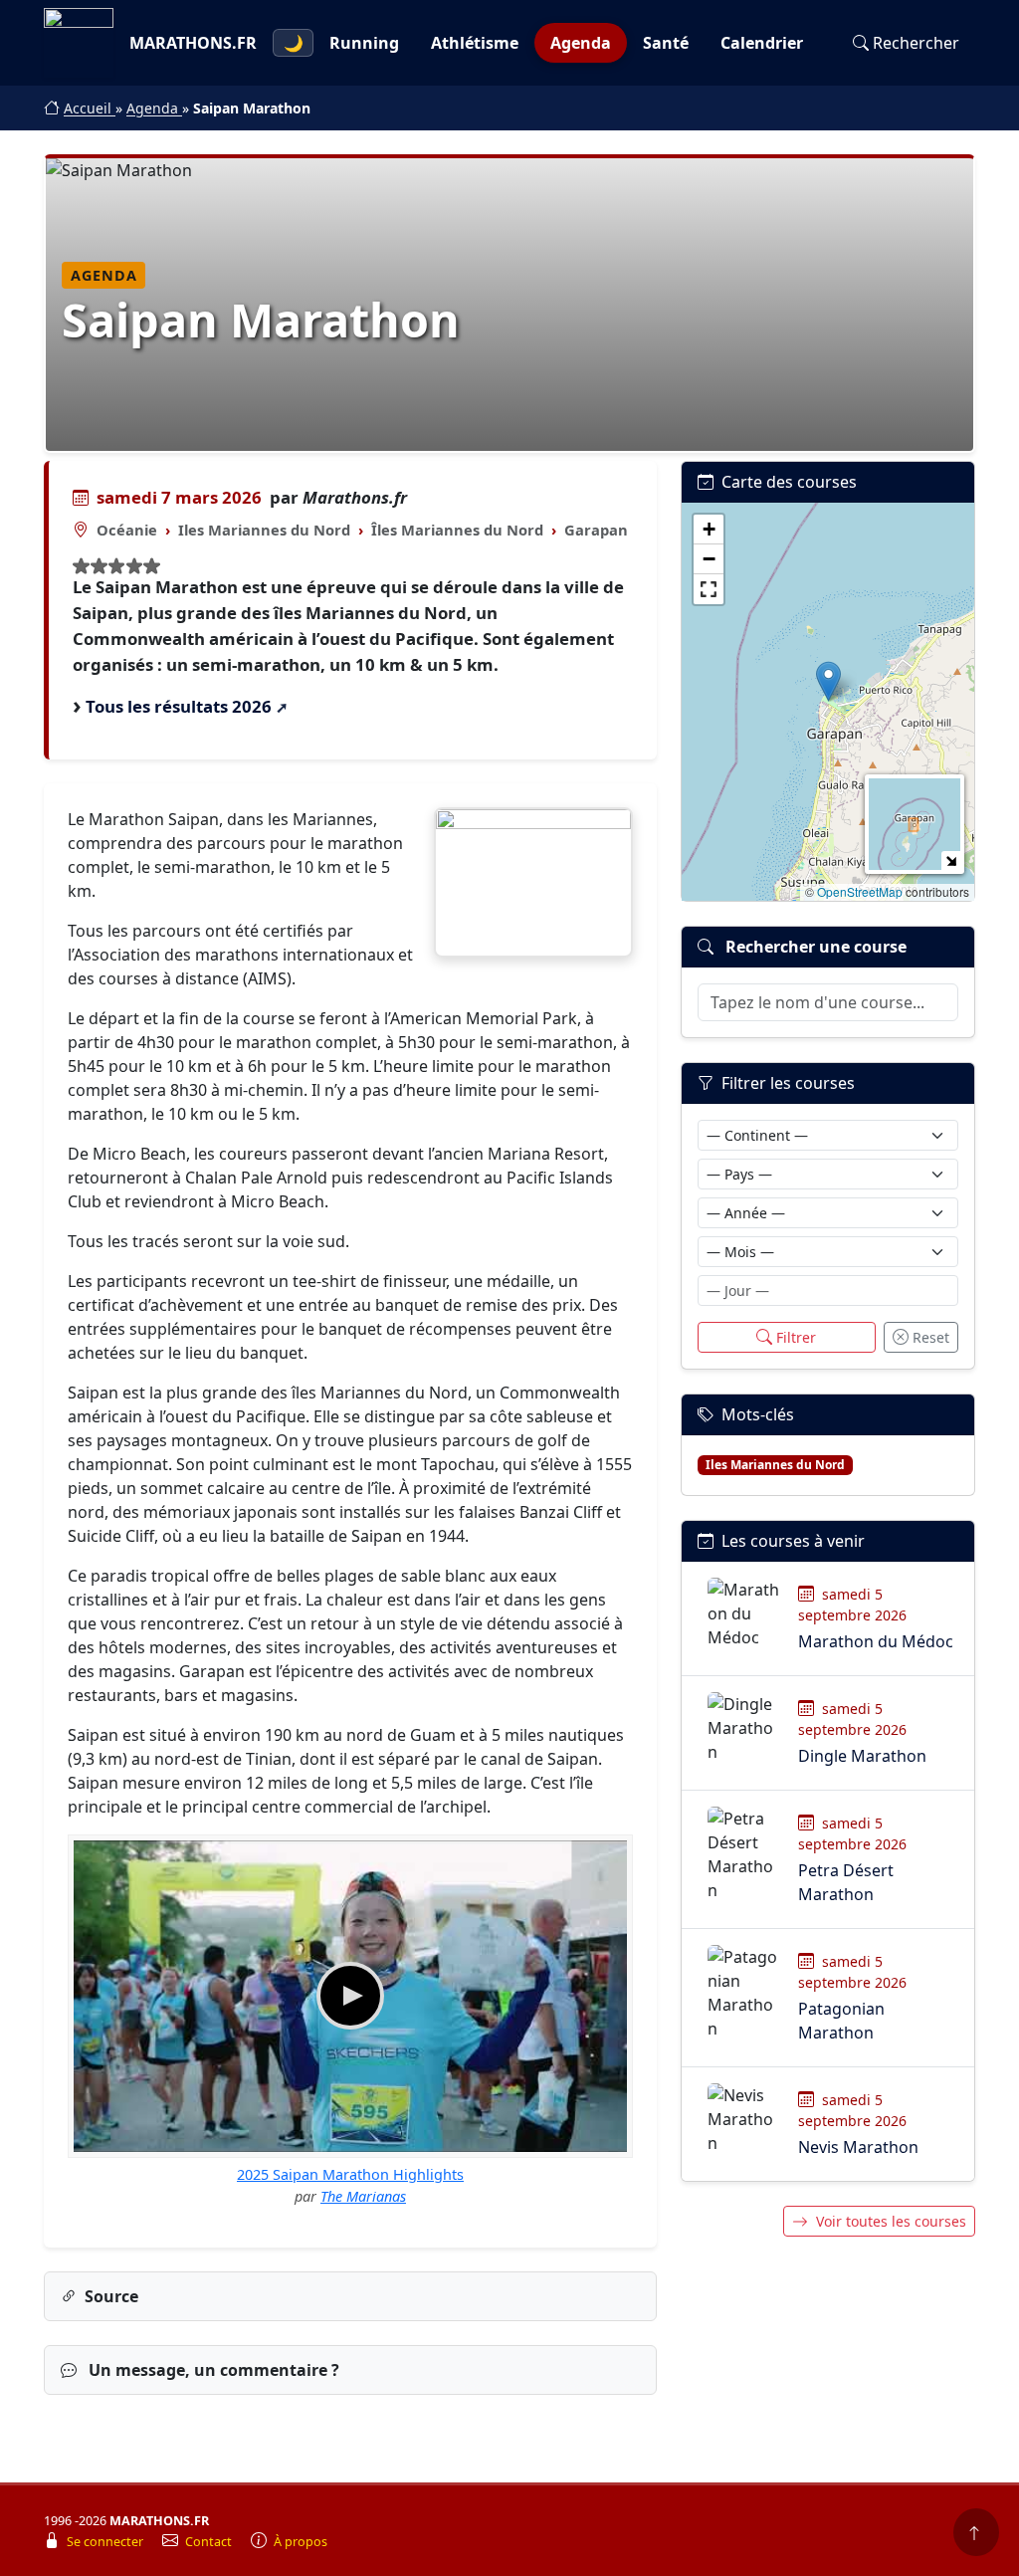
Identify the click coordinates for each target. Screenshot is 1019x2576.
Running (364, 43)
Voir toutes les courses (891, 2221)
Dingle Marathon (862, 1756)
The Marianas (363, 2196)
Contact (210, 2542)
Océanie (127, 530)
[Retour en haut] (976, 2532)
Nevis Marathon (858, 2147)
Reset (931, 1337)
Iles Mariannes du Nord (264, 530)
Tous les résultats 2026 (179, 706)
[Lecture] (350, 1996)
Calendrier (762, 43)
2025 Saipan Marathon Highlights (350, 2174)
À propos (301, 2542)
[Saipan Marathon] (533, 882)
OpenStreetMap (860, 891)
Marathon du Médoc (876, 1641)
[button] (828, 681)
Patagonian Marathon (841, 2021)
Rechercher (916, 43)
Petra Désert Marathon (846, 1882)
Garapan (596, 530)
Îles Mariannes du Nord (457, 530)
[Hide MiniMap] (951, 860)
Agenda (581, 43)
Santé (666, 43)
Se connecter (106, 2542)
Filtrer (796, 1337)
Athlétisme (475, 43)
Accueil (90, 108)
